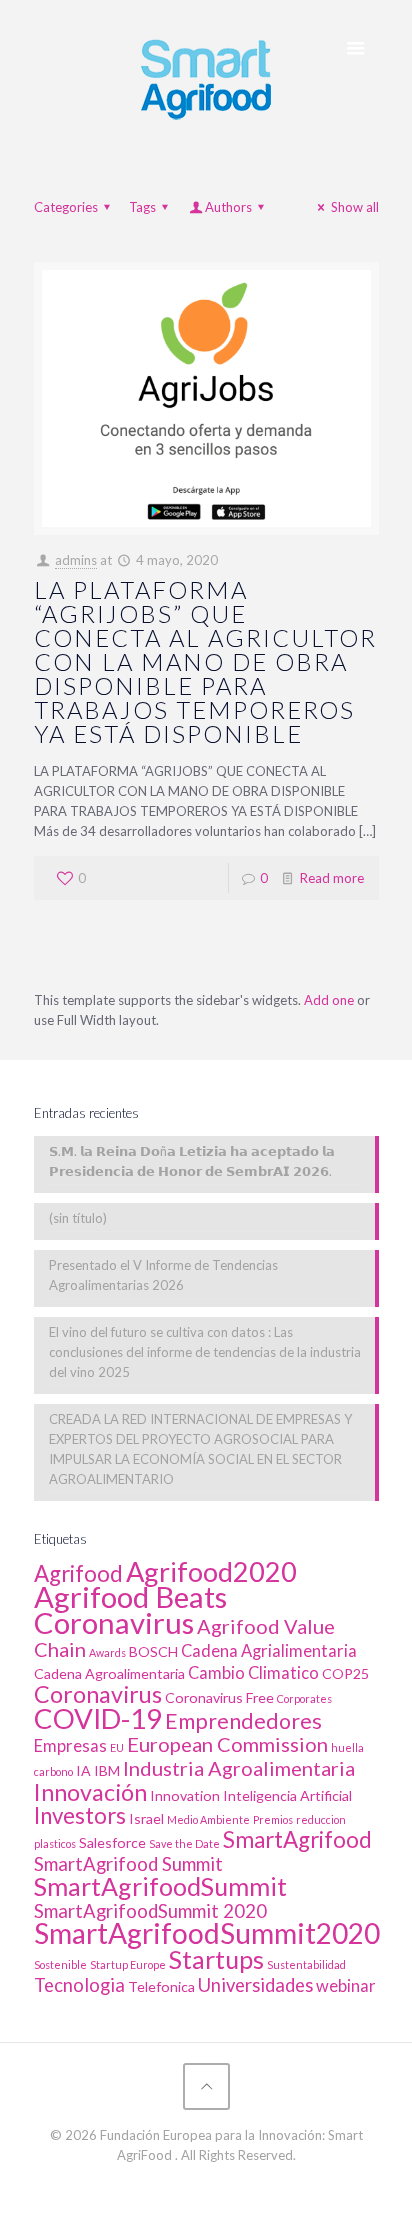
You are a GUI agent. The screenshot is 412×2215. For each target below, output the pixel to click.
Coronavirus (98, 1694)
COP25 (345, 1673)
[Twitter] (179, 2184)
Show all (354, 207)
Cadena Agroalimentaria (109, 1673)
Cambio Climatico (253, 1673)
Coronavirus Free (219, 1697)
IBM (107, 1770)
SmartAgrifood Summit (128, 1864)
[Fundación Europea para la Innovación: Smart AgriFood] (206, 76)
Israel (146, 1818)
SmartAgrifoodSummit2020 (207, 1933)
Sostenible (60, 1964)
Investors (80, 1815)
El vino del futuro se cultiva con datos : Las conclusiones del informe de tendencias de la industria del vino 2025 (205, 1352)
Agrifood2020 (211, 1571)
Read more (332, 878)
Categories (66, 207)
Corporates (304, 1698)
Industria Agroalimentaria (239, 1768)
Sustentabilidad (306, 1964)
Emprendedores (243, 1721)
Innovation (185, 1795)
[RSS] (233, 2184)
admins (76, 560)
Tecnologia (79, 1985)
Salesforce (112, 1842)
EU (117, 1747)
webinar (346, 1986)
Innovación (90, 1792)
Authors (228, 207)
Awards (107, 1652)
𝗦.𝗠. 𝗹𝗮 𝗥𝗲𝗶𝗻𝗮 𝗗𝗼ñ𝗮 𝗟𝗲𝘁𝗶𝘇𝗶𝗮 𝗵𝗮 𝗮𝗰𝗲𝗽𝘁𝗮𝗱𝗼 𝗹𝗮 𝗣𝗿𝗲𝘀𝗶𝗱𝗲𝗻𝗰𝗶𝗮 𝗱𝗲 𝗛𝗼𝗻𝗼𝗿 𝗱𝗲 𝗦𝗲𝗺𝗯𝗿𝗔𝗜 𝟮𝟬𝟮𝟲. (192, 1161)
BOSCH (153, 1651)
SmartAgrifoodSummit (160, 1886)
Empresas (70, 1746)
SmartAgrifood (297, 1839)
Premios (273, 1819)
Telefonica (161, 1986)
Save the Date (184, 1843)
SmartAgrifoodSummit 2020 (150, 1911)
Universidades (255, 1985)
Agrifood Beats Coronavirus (130, 1609)
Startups (216, 1959)
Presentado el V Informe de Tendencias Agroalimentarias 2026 (163, 1275)
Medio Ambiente (208, 1819)
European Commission (227, 1744)
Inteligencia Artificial (287, 1795)
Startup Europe (128, 1964)
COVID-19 (98, 1718)
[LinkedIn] (206, 2184)
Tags (142, 207)
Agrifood (78, 1573)
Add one (329, 1000)
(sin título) (78, 1218)
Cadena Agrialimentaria (269, 1651)
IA (83, 1770)
